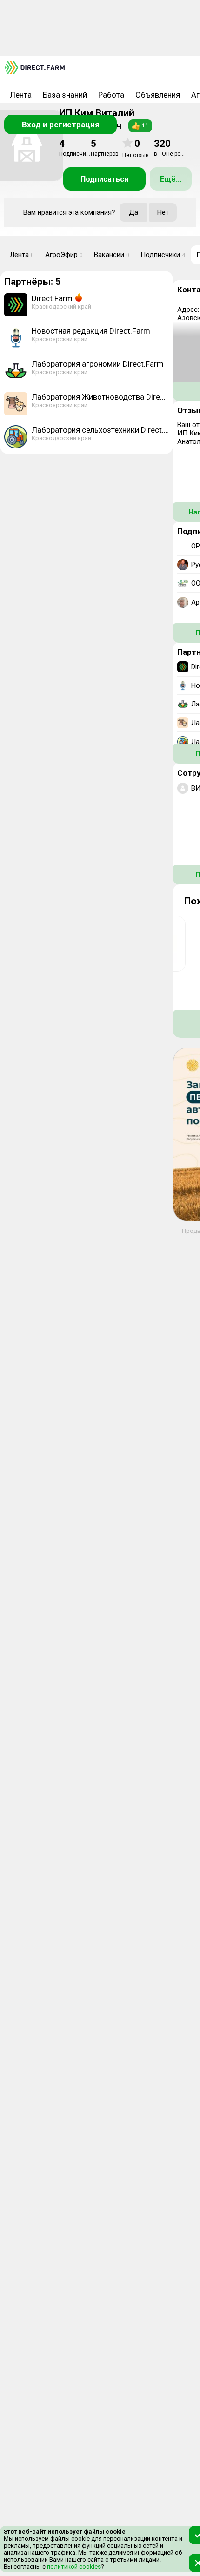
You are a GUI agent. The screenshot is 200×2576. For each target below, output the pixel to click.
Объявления (158, 95)
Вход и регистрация (61, 125)
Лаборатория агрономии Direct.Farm (98, 364)
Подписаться (104, 179)
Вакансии (112, 255)
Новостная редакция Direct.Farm (91, 331)
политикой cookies (73, 2566)
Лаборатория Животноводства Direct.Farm (100, 397)
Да (133, 212)
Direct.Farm (52, 298)
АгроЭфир (64, 255)
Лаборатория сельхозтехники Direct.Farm (100, 430)
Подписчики (163, 255)
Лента (21, 95)
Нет (163, 212)
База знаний (65, 95)
